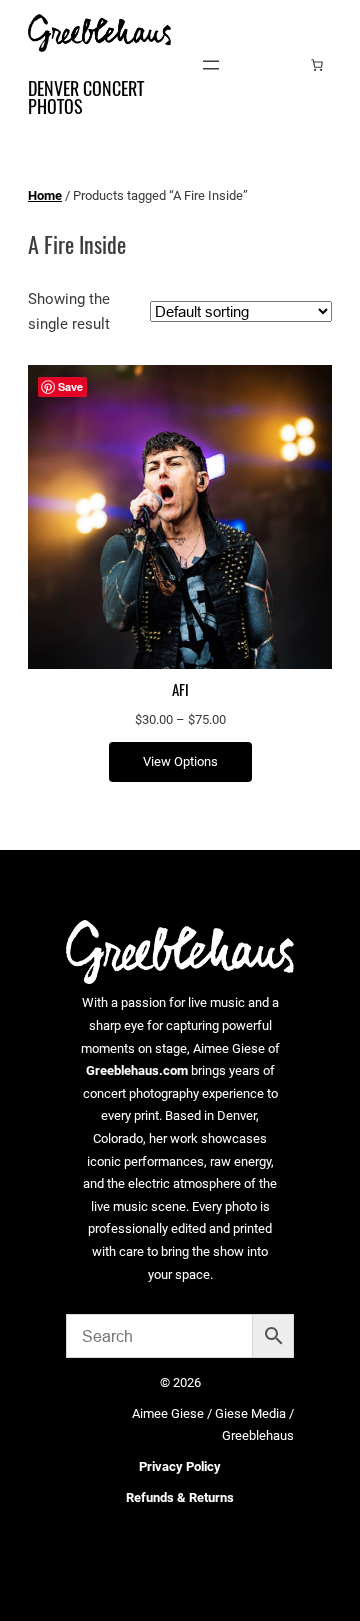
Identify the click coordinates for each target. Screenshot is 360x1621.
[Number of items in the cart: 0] (317, 65)
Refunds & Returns (180, 1497)
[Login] (286, 64)
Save (70, 386)
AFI (180, 690)
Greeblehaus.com (137, 1070)
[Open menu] (211, 65)
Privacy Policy (180, 1466)
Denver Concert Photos (86, 97)
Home (45, 195)
